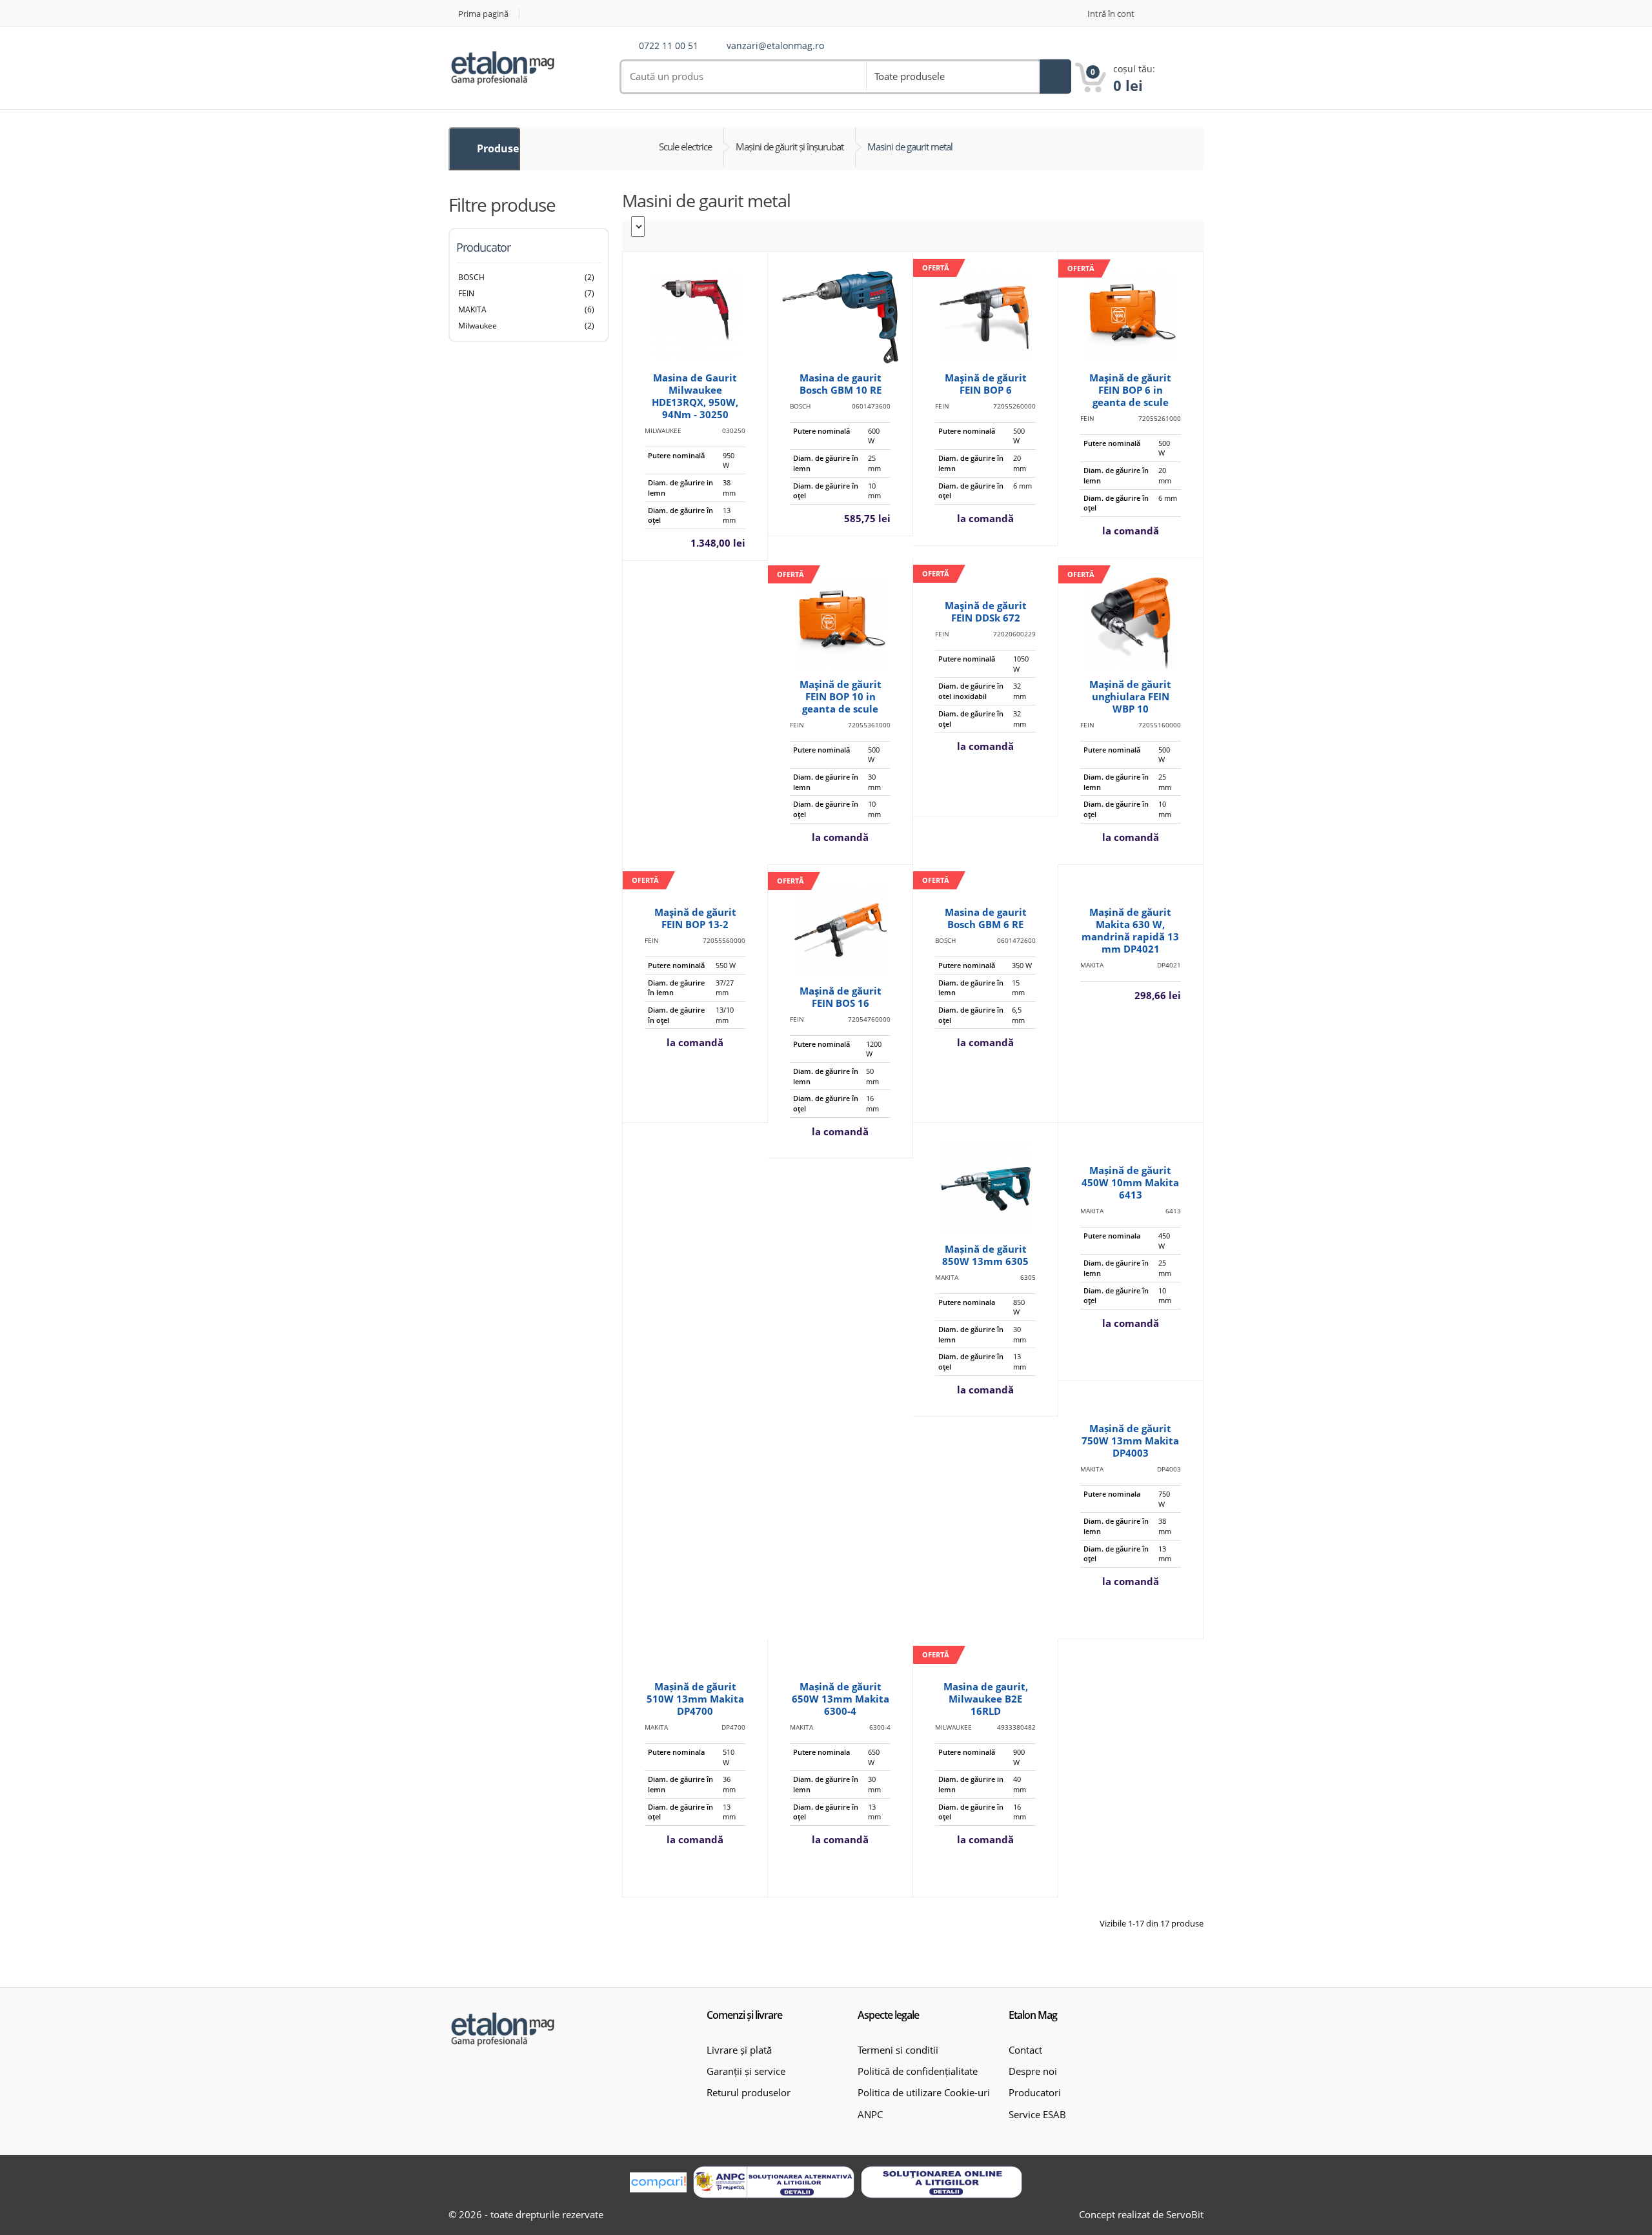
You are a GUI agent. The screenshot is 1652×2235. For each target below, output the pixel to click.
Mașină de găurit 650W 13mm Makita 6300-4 (841, 1699)
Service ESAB (1037, 2114)
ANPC (870, 2114)
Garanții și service (746, 2071)
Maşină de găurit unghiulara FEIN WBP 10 (1130, 696)
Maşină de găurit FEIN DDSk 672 (986, 612)
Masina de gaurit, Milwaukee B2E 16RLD (986, 1699)
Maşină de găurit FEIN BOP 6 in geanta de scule (1130, 390)
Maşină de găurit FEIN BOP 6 (986, 384)
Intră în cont (1111, 14)
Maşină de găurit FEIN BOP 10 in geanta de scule (841, 696)
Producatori (1035, 2092)
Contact (1025, 2050)
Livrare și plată (739, 2050)
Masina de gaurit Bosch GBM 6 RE (986, 918)
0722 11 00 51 (669, 46)
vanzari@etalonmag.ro (775, 46)
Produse (497, 148)
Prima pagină (483, 14)
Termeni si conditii (898, 2050)
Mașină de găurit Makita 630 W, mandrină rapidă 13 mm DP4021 (1130, 930)
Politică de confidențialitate (918, 2071)
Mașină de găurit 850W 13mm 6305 (985, 1255)
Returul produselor (749, 2092)
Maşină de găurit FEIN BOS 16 (841, 997)
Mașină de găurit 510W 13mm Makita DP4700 (695, 1699)
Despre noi (1033, 2071)
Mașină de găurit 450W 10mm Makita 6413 (1130, 1182)
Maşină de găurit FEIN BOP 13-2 (695, 918)
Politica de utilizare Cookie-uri (924, 2092)
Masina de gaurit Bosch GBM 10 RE (841, 384)
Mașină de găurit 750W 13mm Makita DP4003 (1130, 1441)
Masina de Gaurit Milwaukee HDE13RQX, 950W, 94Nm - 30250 (695, 396)
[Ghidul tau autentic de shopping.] (658, 2182)
